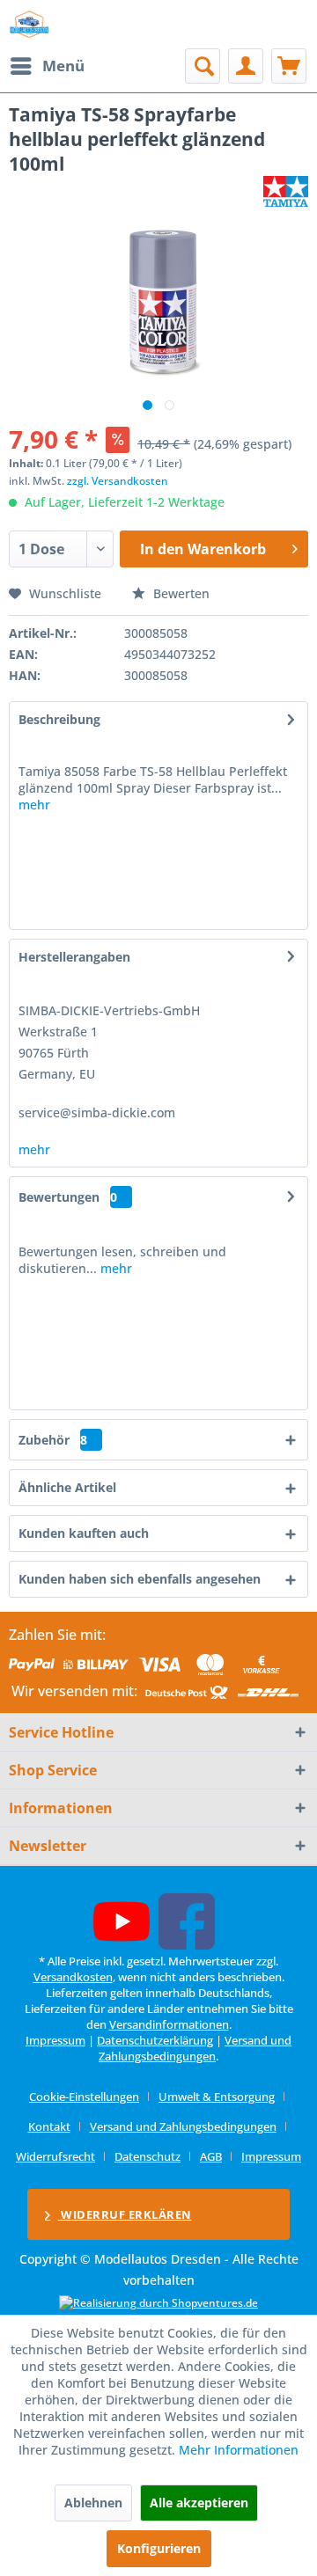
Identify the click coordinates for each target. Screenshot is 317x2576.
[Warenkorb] (289, 66)
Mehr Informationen (239, 2450)
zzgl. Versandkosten (118, 481)
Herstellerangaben (74, 957)
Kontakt (49, 2126)
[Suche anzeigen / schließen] (203, 66)
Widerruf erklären (125, 2214)
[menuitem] (47, 66)
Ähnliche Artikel (67, 1487)
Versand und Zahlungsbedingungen (195, 2048)
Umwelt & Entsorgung (217, 2097)
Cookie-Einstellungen (84, 2097)
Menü (63, 66)
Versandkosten (73, 1977)
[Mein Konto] (246, 66)
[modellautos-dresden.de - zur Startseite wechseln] (29, 24)
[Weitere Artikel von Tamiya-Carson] (286, 191)
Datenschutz (147, 2156)
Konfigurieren (159, 2548)
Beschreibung (59, 719)
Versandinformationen (169, 2024)
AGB (211, 2156)
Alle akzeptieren (199, 2503)
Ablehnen (93, 2503)
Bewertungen (59, 1197)
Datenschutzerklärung (155, 2040)
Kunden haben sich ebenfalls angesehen (140, 1579)
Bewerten (180, 593)
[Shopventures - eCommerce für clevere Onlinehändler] (158, 2303)
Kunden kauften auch (84, 1533)
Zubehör (53, 1440)
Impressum (55, 2040)
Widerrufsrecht (55, 2156)
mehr (34, 805)
